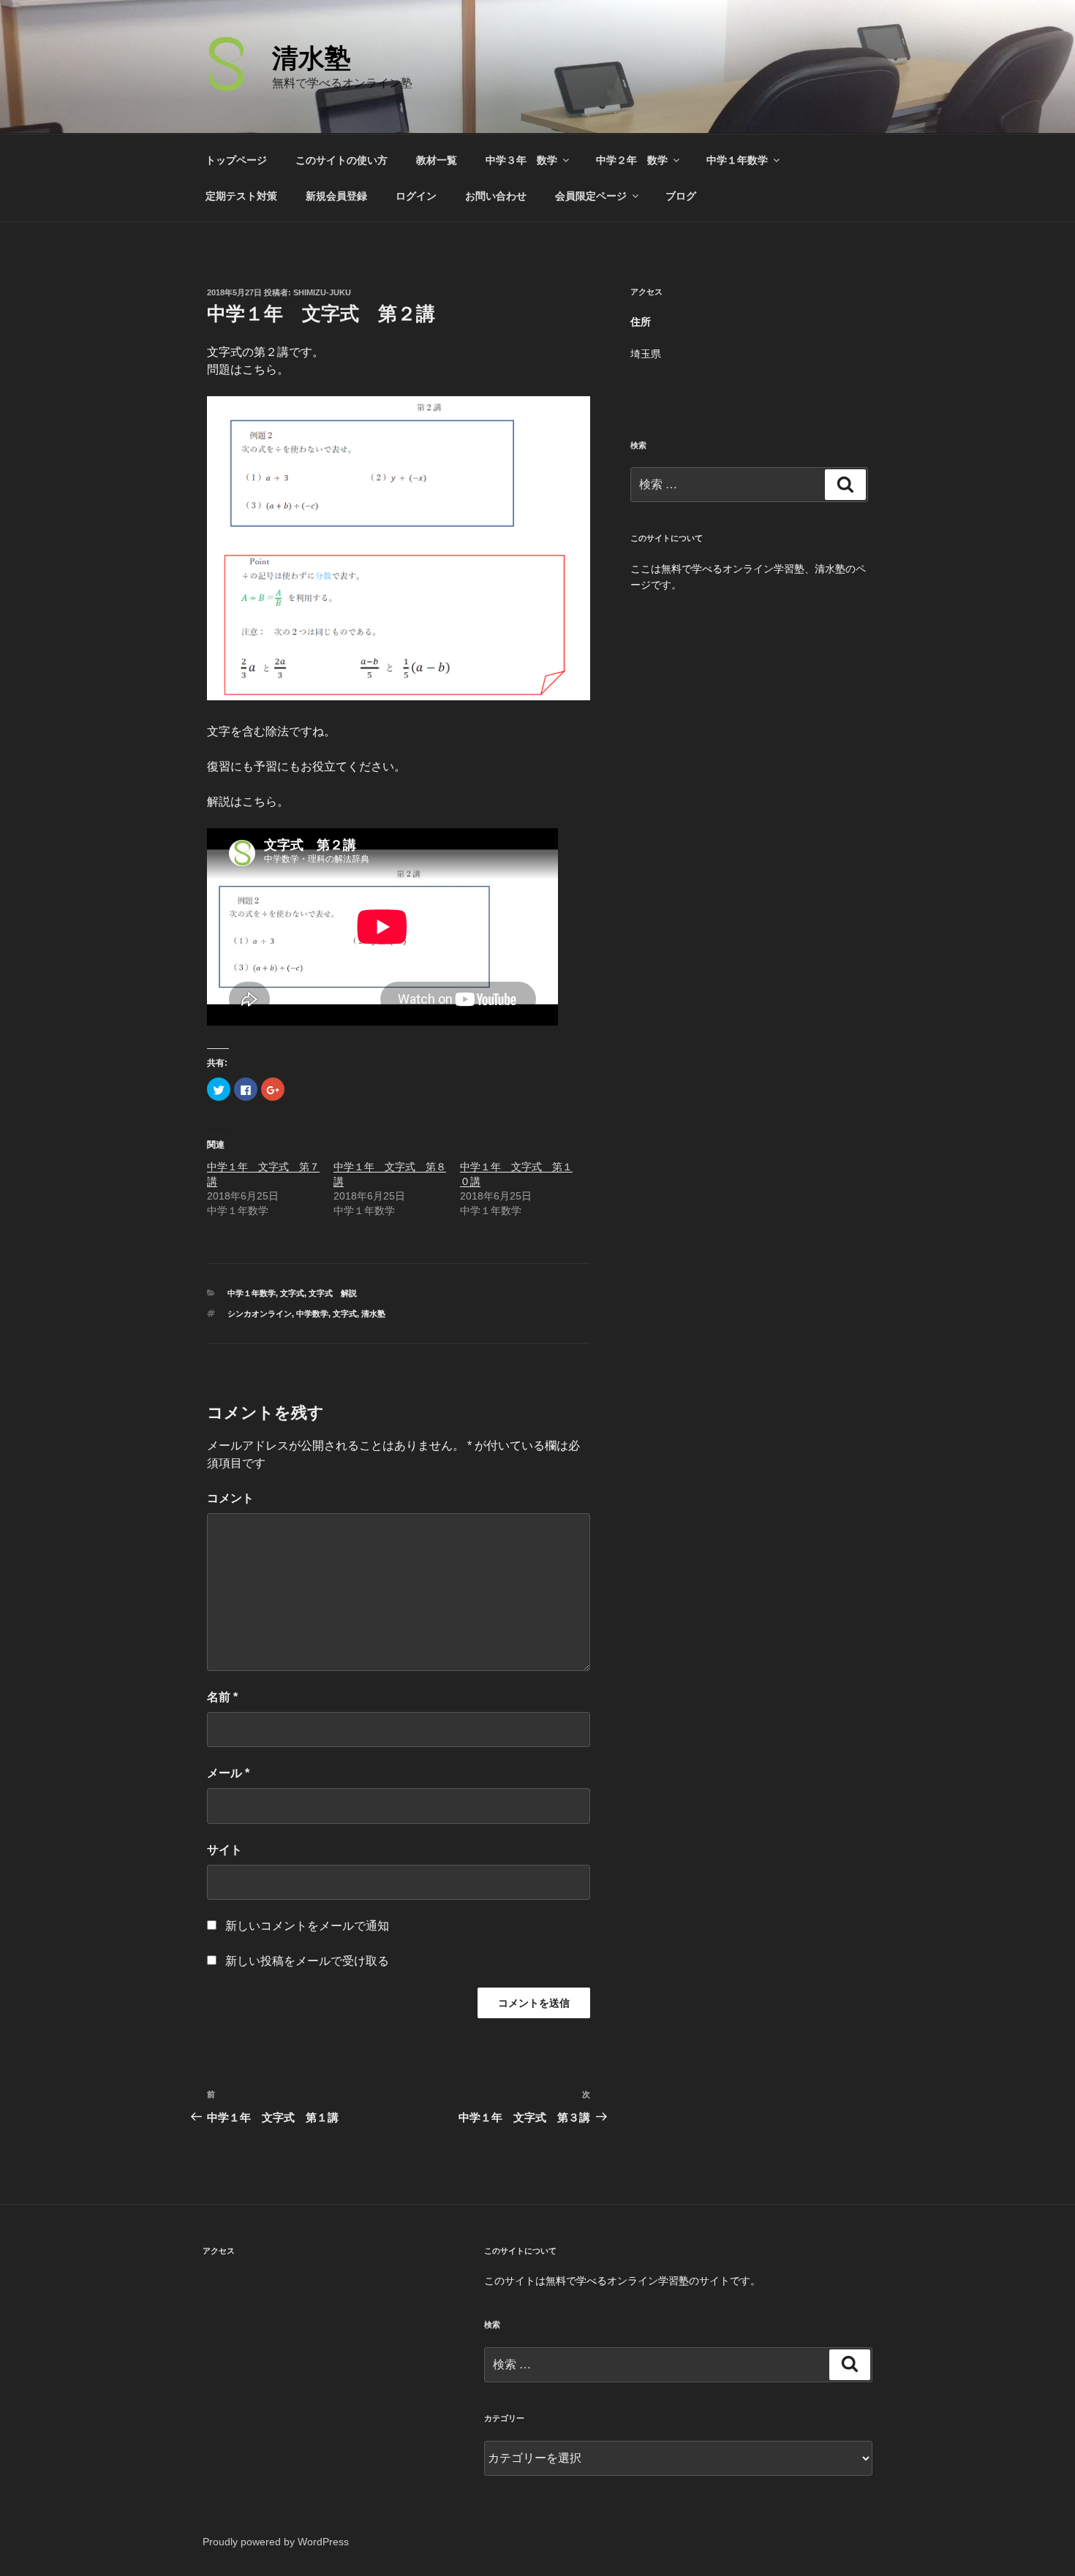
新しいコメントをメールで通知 (307, 1926)
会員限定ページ (591, 196)
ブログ (681, 196)
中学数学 (312, 1314)
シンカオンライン (260, 1314)
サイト (225, 1850)
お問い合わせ (496, 196)
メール (228, 1773)
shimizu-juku (322, 292)
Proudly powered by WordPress (276, 2542)
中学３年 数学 (521, 160)
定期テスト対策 (241, 196)
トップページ (236, 160)
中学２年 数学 (632, 160)
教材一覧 (437, 160)
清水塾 (312, 58)
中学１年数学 (737, 160)
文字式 (292, 1293)
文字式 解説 (333, 1293)
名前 (222, 1697)
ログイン (416, 196)
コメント (230, 1498)
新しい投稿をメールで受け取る (307, 1961)
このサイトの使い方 (342, 160)
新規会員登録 (336, 196)
